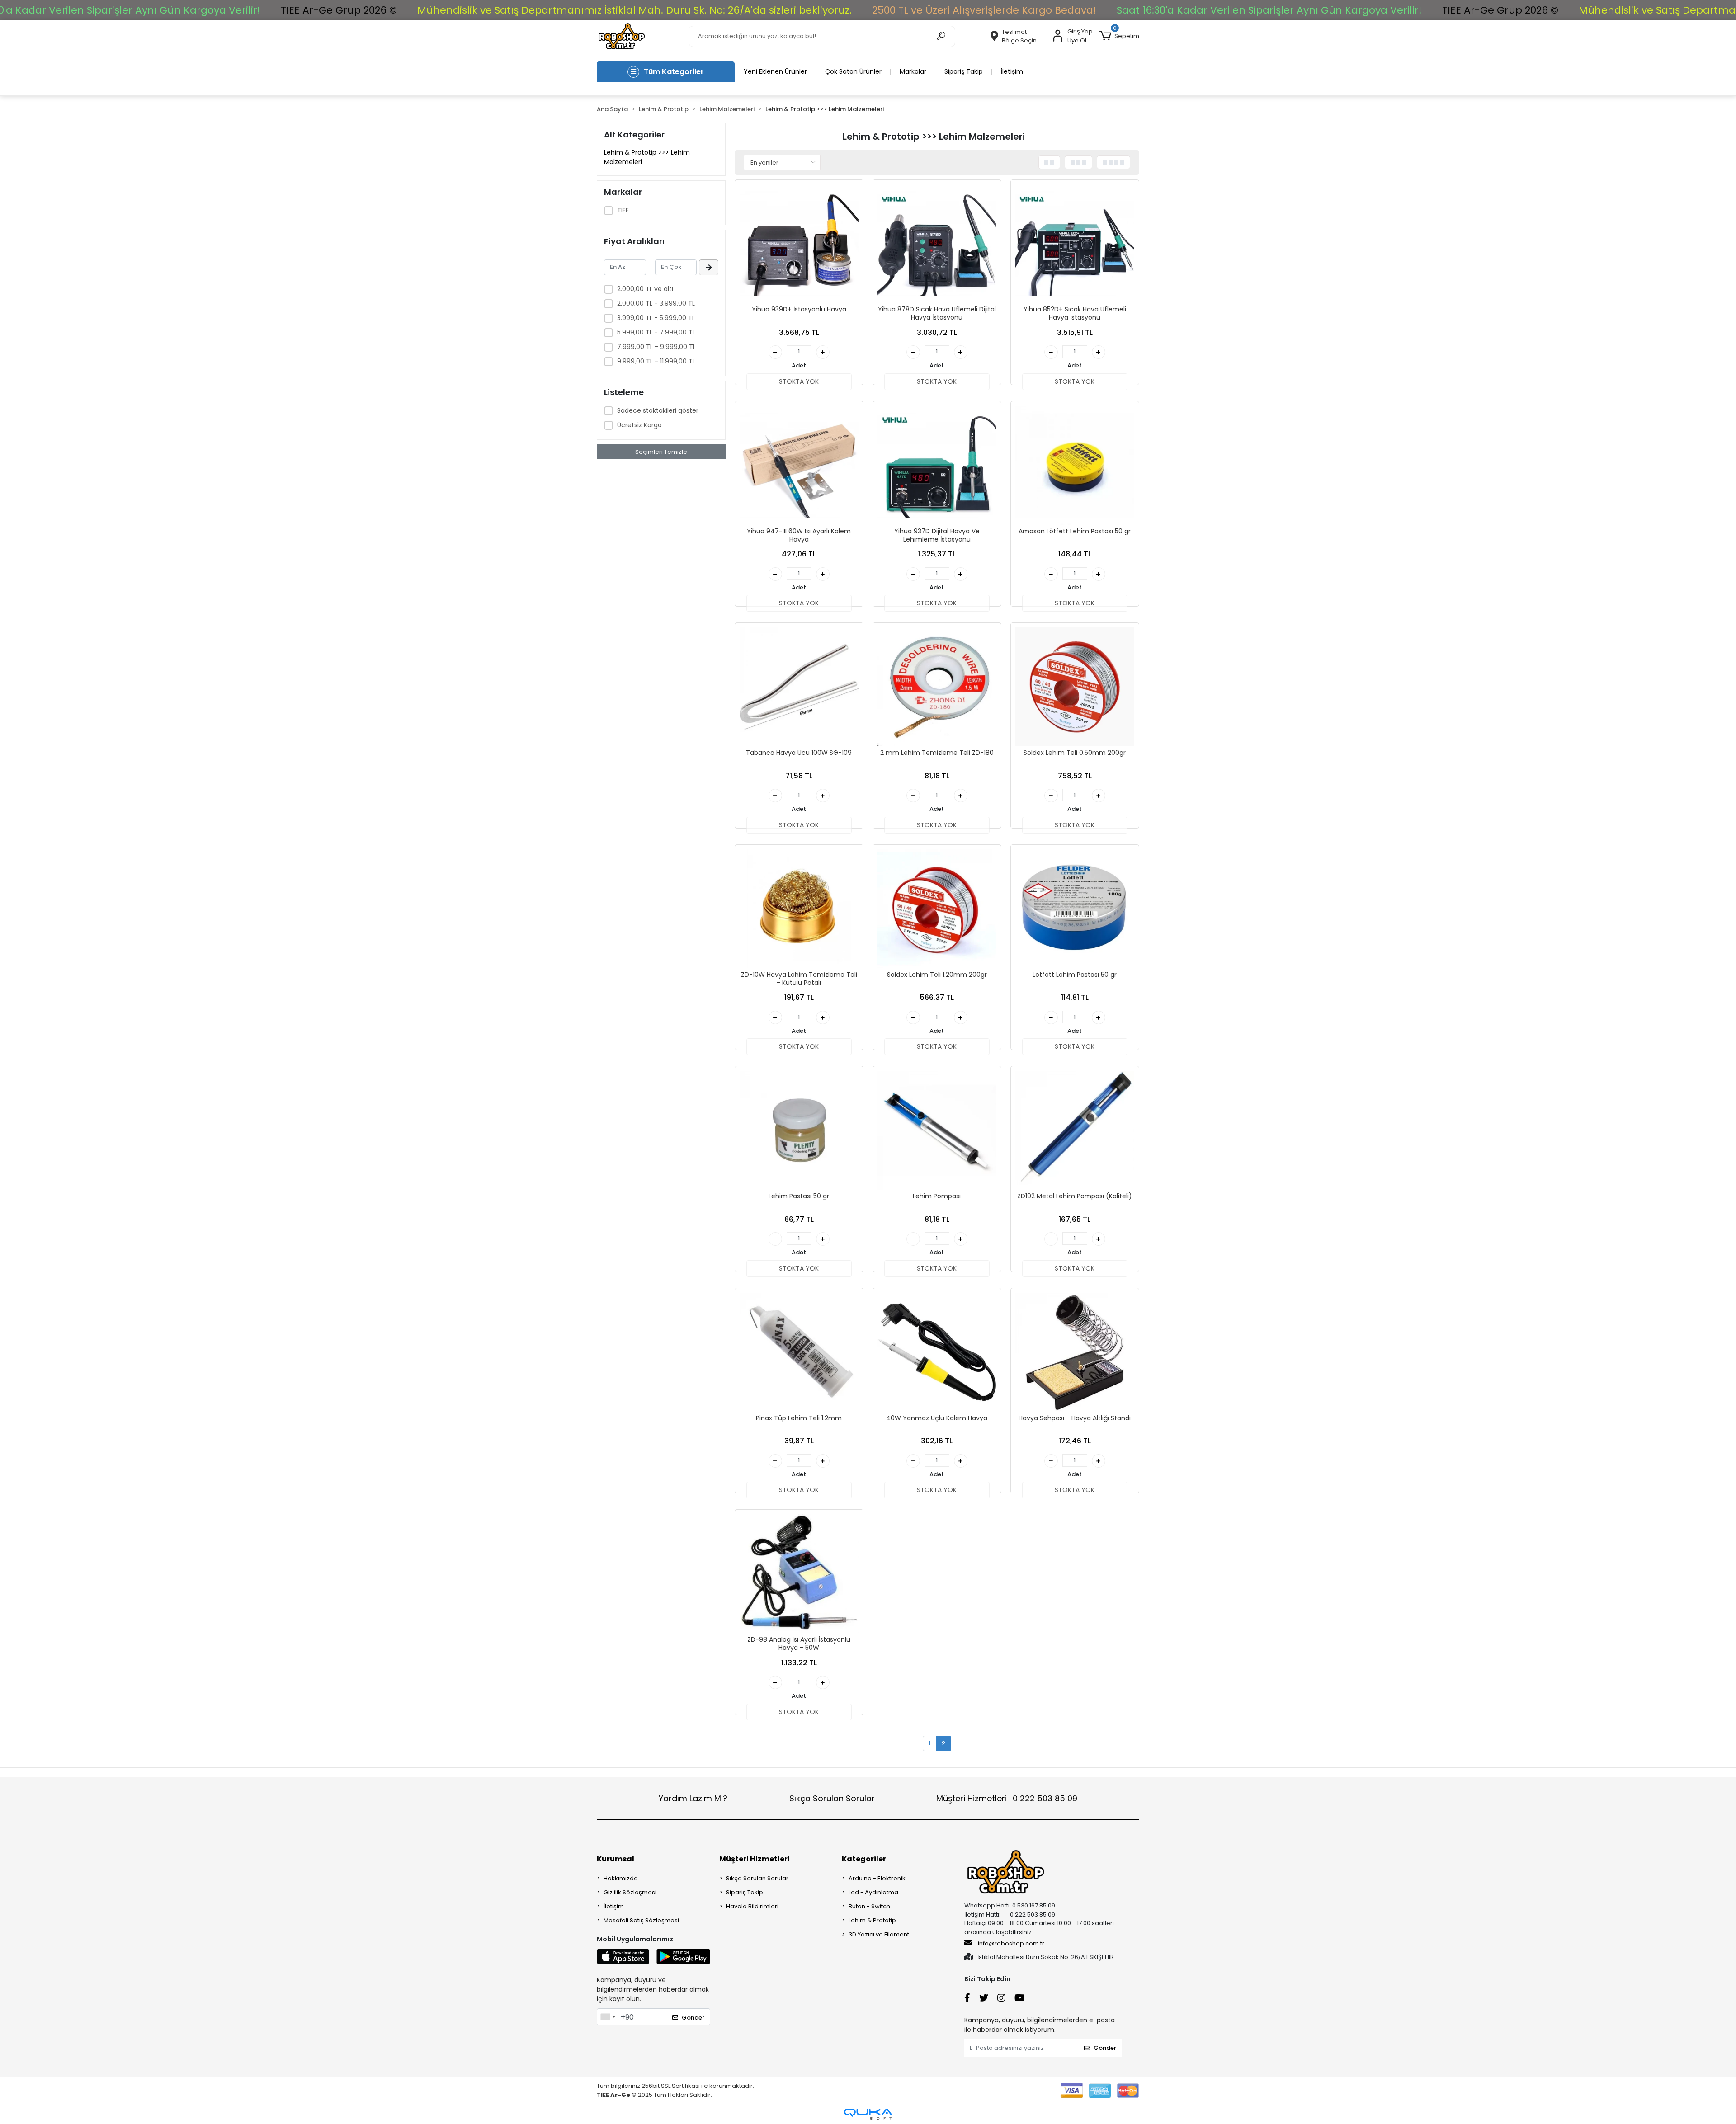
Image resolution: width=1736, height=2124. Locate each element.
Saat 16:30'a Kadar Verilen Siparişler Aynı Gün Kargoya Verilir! (1269, 10)
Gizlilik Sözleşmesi (630, 1892)
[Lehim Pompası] (937, 1130)
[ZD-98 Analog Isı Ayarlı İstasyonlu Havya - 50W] (799, 1574)
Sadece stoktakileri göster (658, 410)
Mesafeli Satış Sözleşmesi (641, 1920)
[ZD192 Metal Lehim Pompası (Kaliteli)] (1075, 1130)
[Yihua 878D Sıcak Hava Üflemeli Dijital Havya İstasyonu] (937, 244)
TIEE (623, 210)
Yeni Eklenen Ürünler (775, 71)
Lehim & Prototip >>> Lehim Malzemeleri (647, 157)
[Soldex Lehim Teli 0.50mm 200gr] (1075, 687)
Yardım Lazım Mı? (693, 1798)
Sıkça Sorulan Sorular (832, 1798)
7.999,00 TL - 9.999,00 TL (656, 347)
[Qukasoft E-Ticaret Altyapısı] (868, 2114)
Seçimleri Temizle (661, 452)
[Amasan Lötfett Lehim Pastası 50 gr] (1075, 465)
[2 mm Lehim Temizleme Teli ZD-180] (937, 687)
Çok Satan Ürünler (853, 71)
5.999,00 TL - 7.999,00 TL (656, 332)
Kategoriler (864, 1859)
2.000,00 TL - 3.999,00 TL (656, 303)
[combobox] (608, 2017)
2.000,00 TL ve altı (645, 289)
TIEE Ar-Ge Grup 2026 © (339, 10)
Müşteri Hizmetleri (1007, 1798)
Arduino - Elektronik (877, 1878)
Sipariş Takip (964, 71)
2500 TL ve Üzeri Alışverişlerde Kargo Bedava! (984, 10)
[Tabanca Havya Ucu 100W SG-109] (799, 687)
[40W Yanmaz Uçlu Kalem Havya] (937, 1352)
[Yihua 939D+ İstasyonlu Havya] (799, 244)
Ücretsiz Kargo (639, 425)
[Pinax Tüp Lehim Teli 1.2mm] (799, 1352)
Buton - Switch (869, 1906)
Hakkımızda (621, 1878)
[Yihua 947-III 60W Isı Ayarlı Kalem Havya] (799, 465)
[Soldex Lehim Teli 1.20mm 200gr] (937, 909)
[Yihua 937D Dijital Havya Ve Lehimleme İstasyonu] (937, 465)
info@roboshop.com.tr (1011, 1943)
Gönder (693, 2018)
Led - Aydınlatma (873, 1892)
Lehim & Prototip (872, 1920)
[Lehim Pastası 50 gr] (799, 1130)
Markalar (913, 71)
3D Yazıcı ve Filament (879, 1934)
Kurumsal (616, 1859)
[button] (1119, 36)
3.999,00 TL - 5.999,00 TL (656, 318)
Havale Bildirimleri (752, 1906)
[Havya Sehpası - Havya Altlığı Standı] (1075, 1352)
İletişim (1012, 71)
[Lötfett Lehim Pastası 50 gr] (1075, 909)
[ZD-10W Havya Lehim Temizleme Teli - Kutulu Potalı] (799, 909)
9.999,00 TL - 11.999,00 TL (656, 361)
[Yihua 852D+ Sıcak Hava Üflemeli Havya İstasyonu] (1075, 244)
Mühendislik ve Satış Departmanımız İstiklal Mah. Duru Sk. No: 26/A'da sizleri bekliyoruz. (634, 10)
